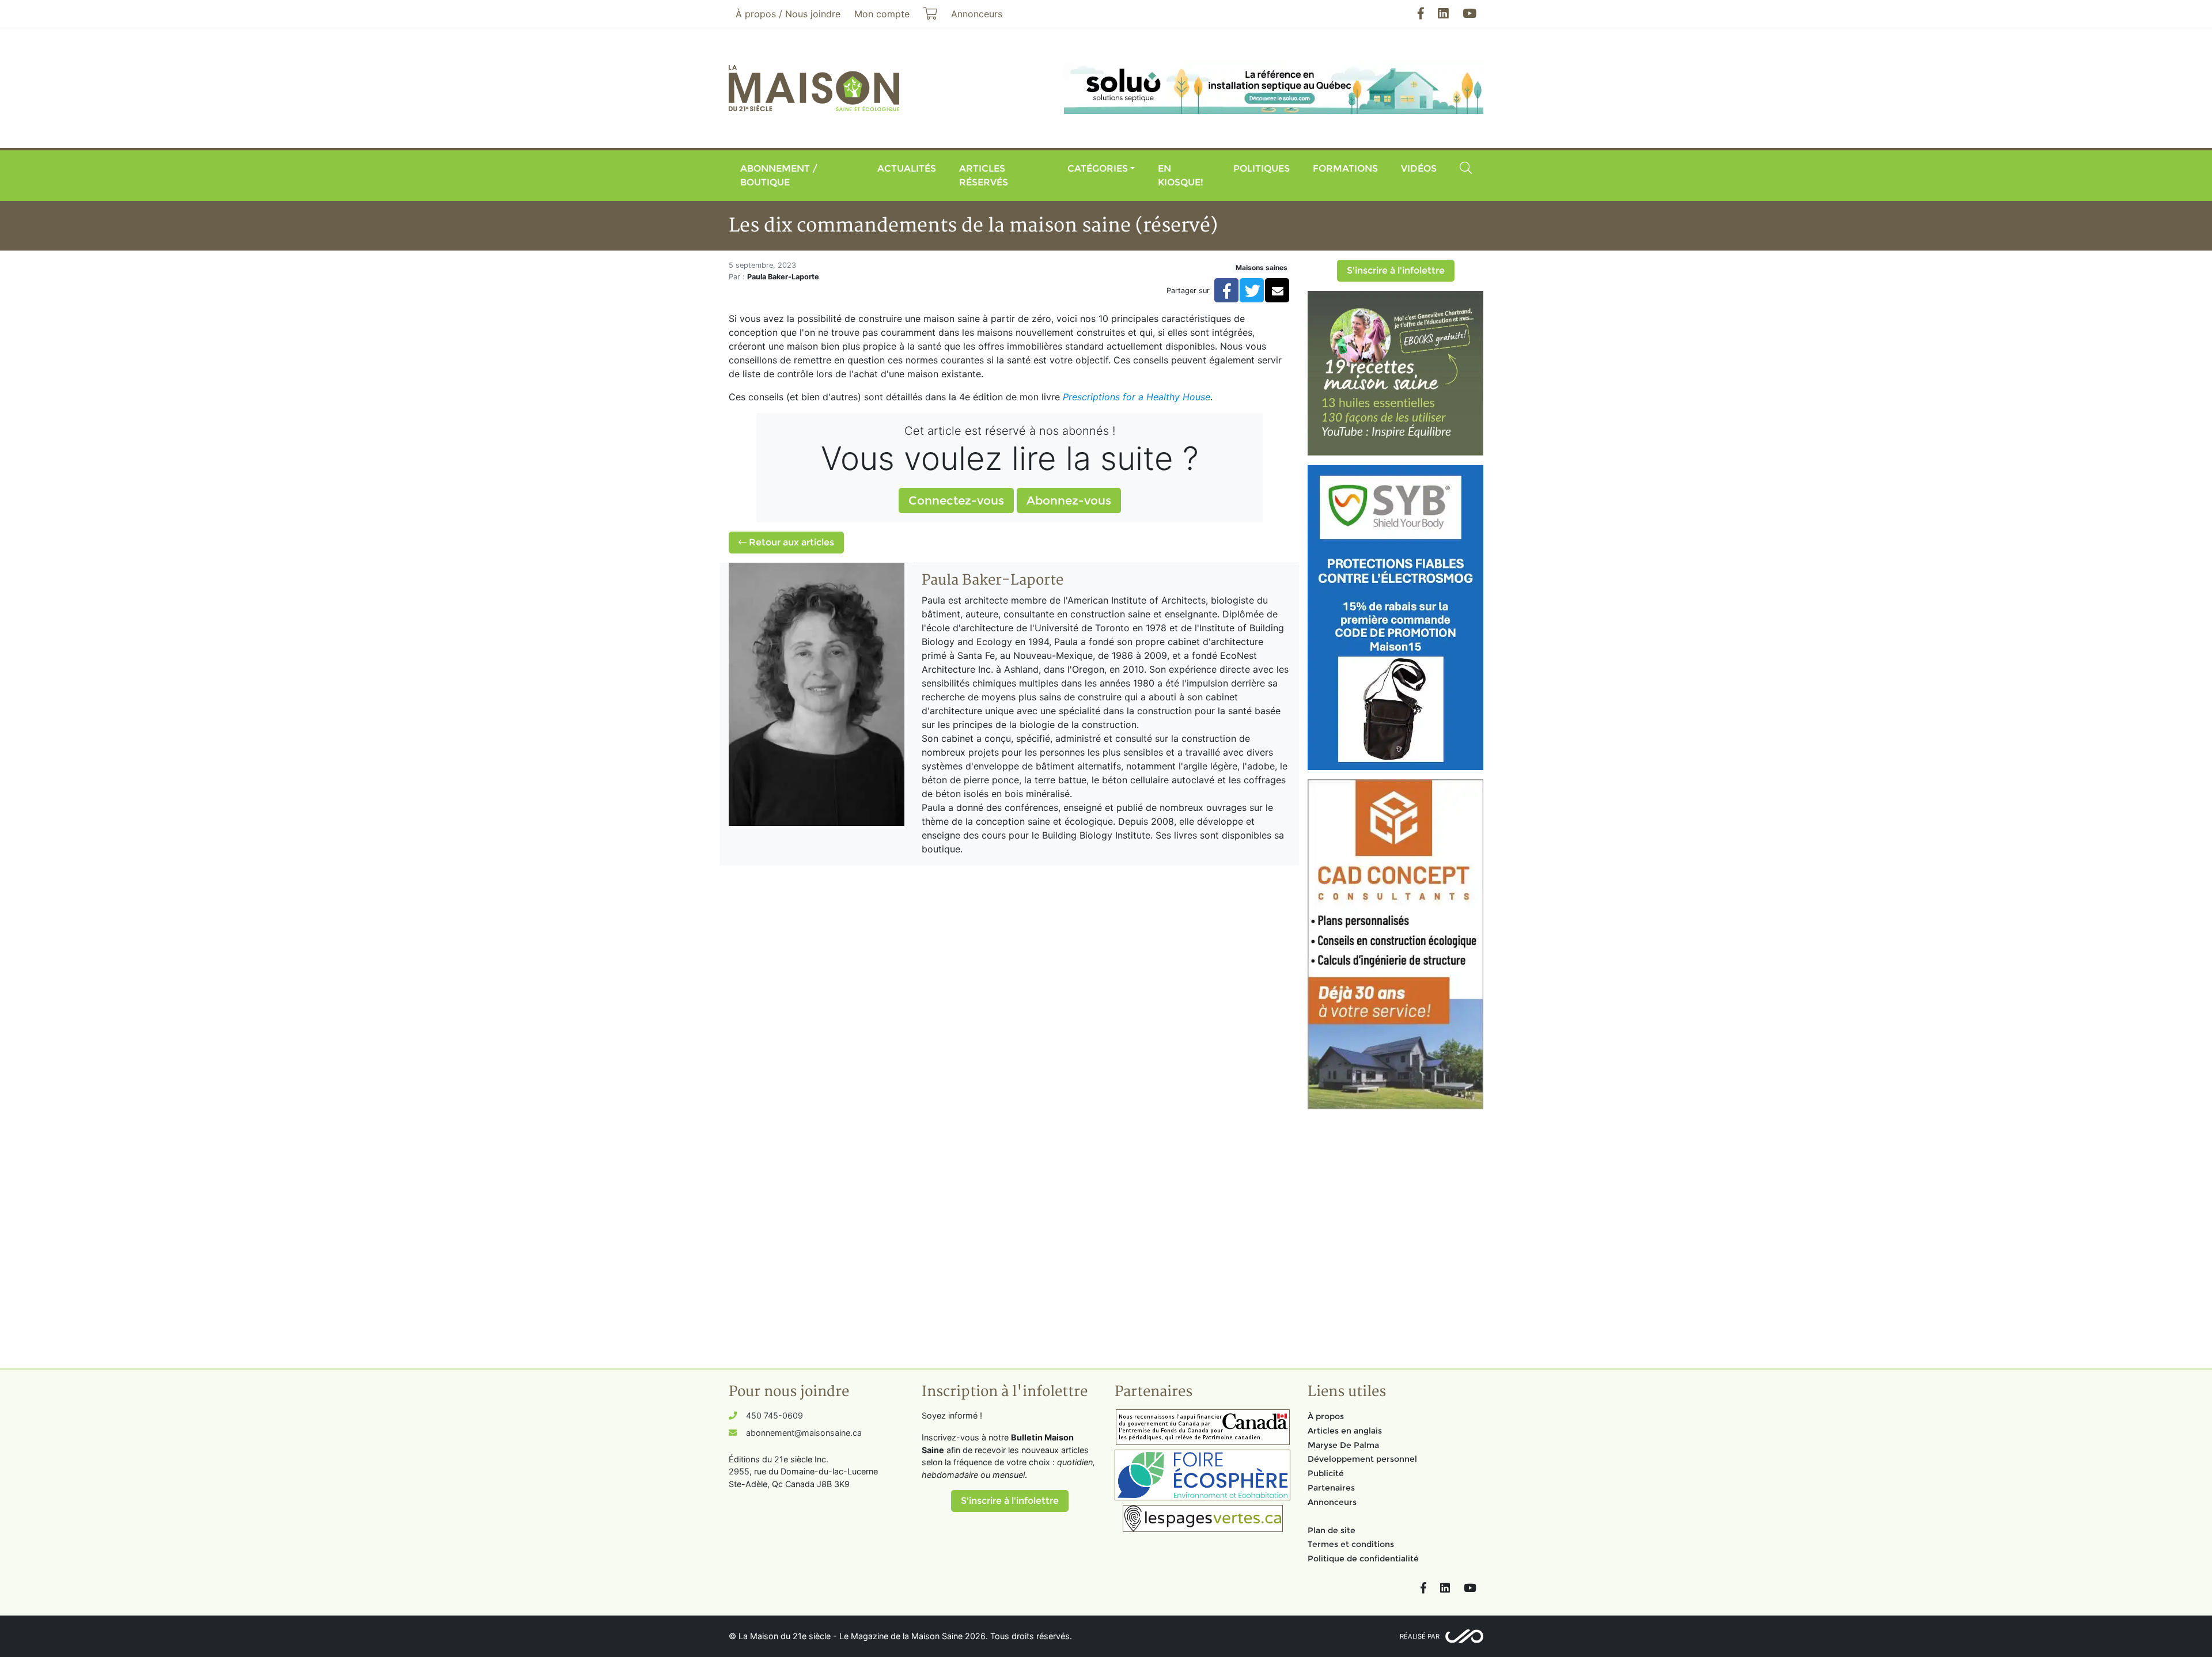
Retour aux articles (790, 542)
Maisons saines (1262, 268)
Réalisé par (1420, 1636)
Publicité (1326, 1473)
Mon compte (882, 14)
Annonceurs (1332, 1502)
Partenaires (1331, 1488)
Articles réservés (984, 175)
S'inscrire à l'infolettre (1396, 270)
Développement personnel (1362, 1459)
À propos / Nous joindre (788, 14)
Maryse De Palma (1343, 1445)
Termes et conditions (1351, 1544)
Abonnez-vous (1069, 500)
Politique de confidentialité (1363, 1559)
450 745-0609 (774, 1415)
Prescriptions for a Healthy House (1137, 397)
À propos (1326, 1416)
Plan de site (1332, 1530)
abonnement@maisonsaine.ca (804, 1433)
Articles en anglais (1345, 1431)
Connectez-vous (956, 500)
